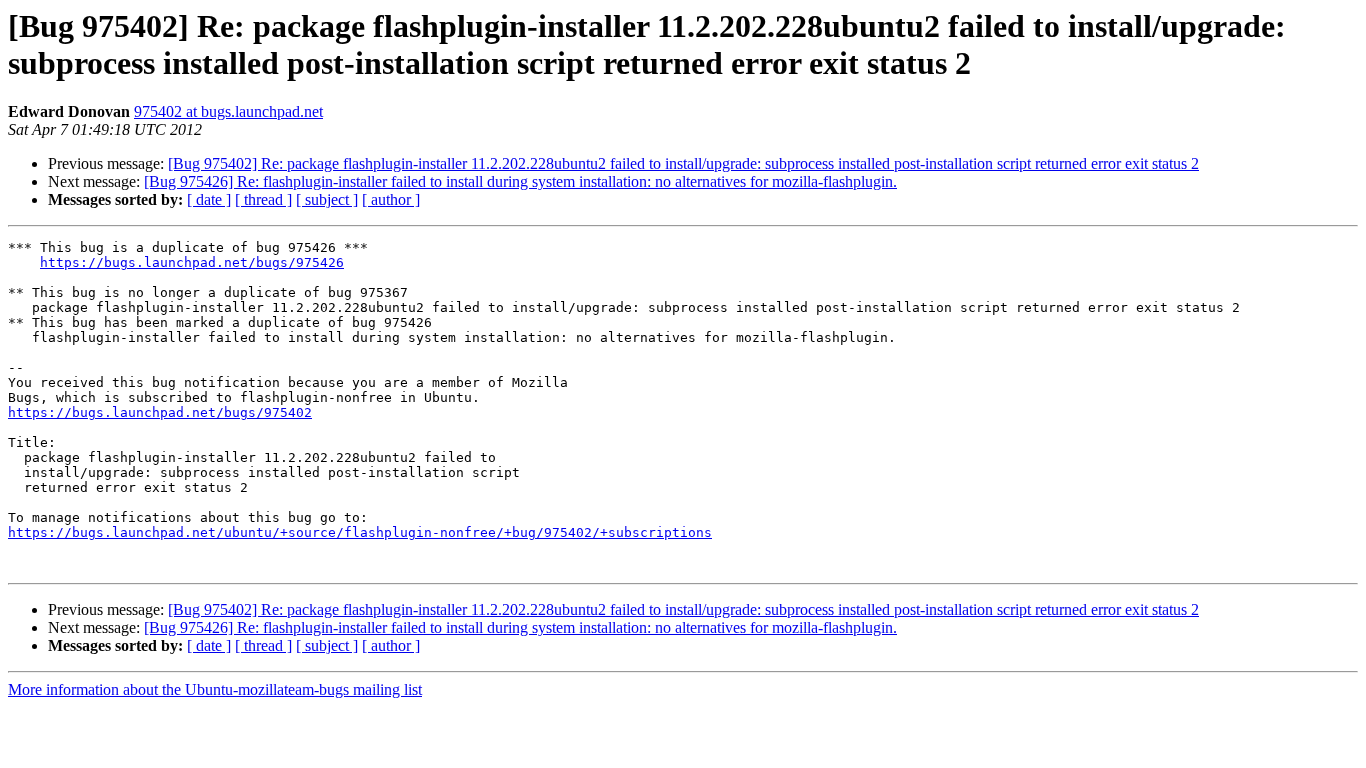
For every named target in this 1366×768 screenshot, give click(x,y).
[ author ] (391, 199)
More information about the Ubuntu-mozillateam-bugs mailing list (215, 689)
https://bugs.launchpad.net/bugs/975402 (160, 412)
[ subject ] (327, 199)
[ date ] (209, 199)
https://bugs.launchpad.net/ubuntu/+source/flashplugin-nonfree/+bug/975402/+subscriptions (360, 532)
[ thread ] (263, 199)
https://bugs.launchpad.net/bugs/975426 (192, 262)
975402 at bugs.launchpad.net (228, 111)
